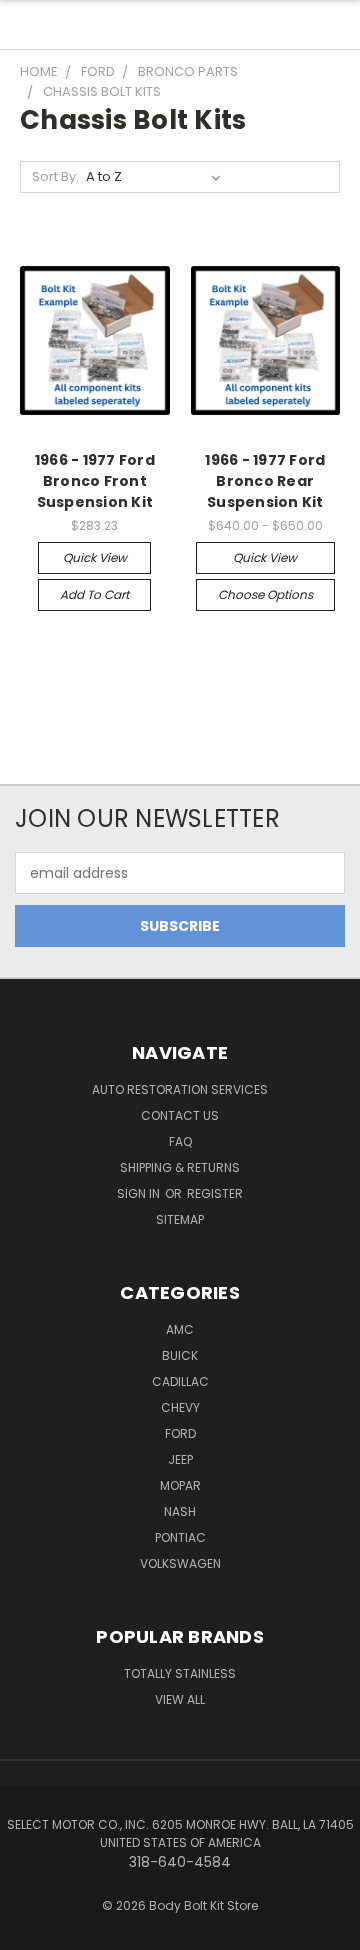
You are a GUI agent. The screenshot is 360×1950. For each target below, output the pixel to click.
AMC (180, 1329)
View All (180, 1699)
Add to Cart (94, 594)
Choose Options (265, 594)
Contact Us (180, 1115)
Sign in (140, 1193)
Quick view (95, 557)
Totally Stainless (180, 1673)
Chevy (180, 1407)
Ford (180, 1433)
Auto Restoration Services (180, 1089)
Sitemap (180, 1219)
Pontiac (180, 1537)
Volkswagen (180, 1563)
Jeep (180, 1459)
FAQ (180, 1141)
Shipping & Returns (180, 1167)
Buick (180, 1355)
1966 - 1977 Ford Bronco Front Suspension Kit (95, 481)
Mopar (180, 1485)
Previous (31, 1930)
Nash (180, 1511)
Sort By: (55, 176)
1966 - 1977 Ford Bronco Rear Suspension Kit (265, 481)
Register (215, 1193)
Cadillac (180, 1381)
